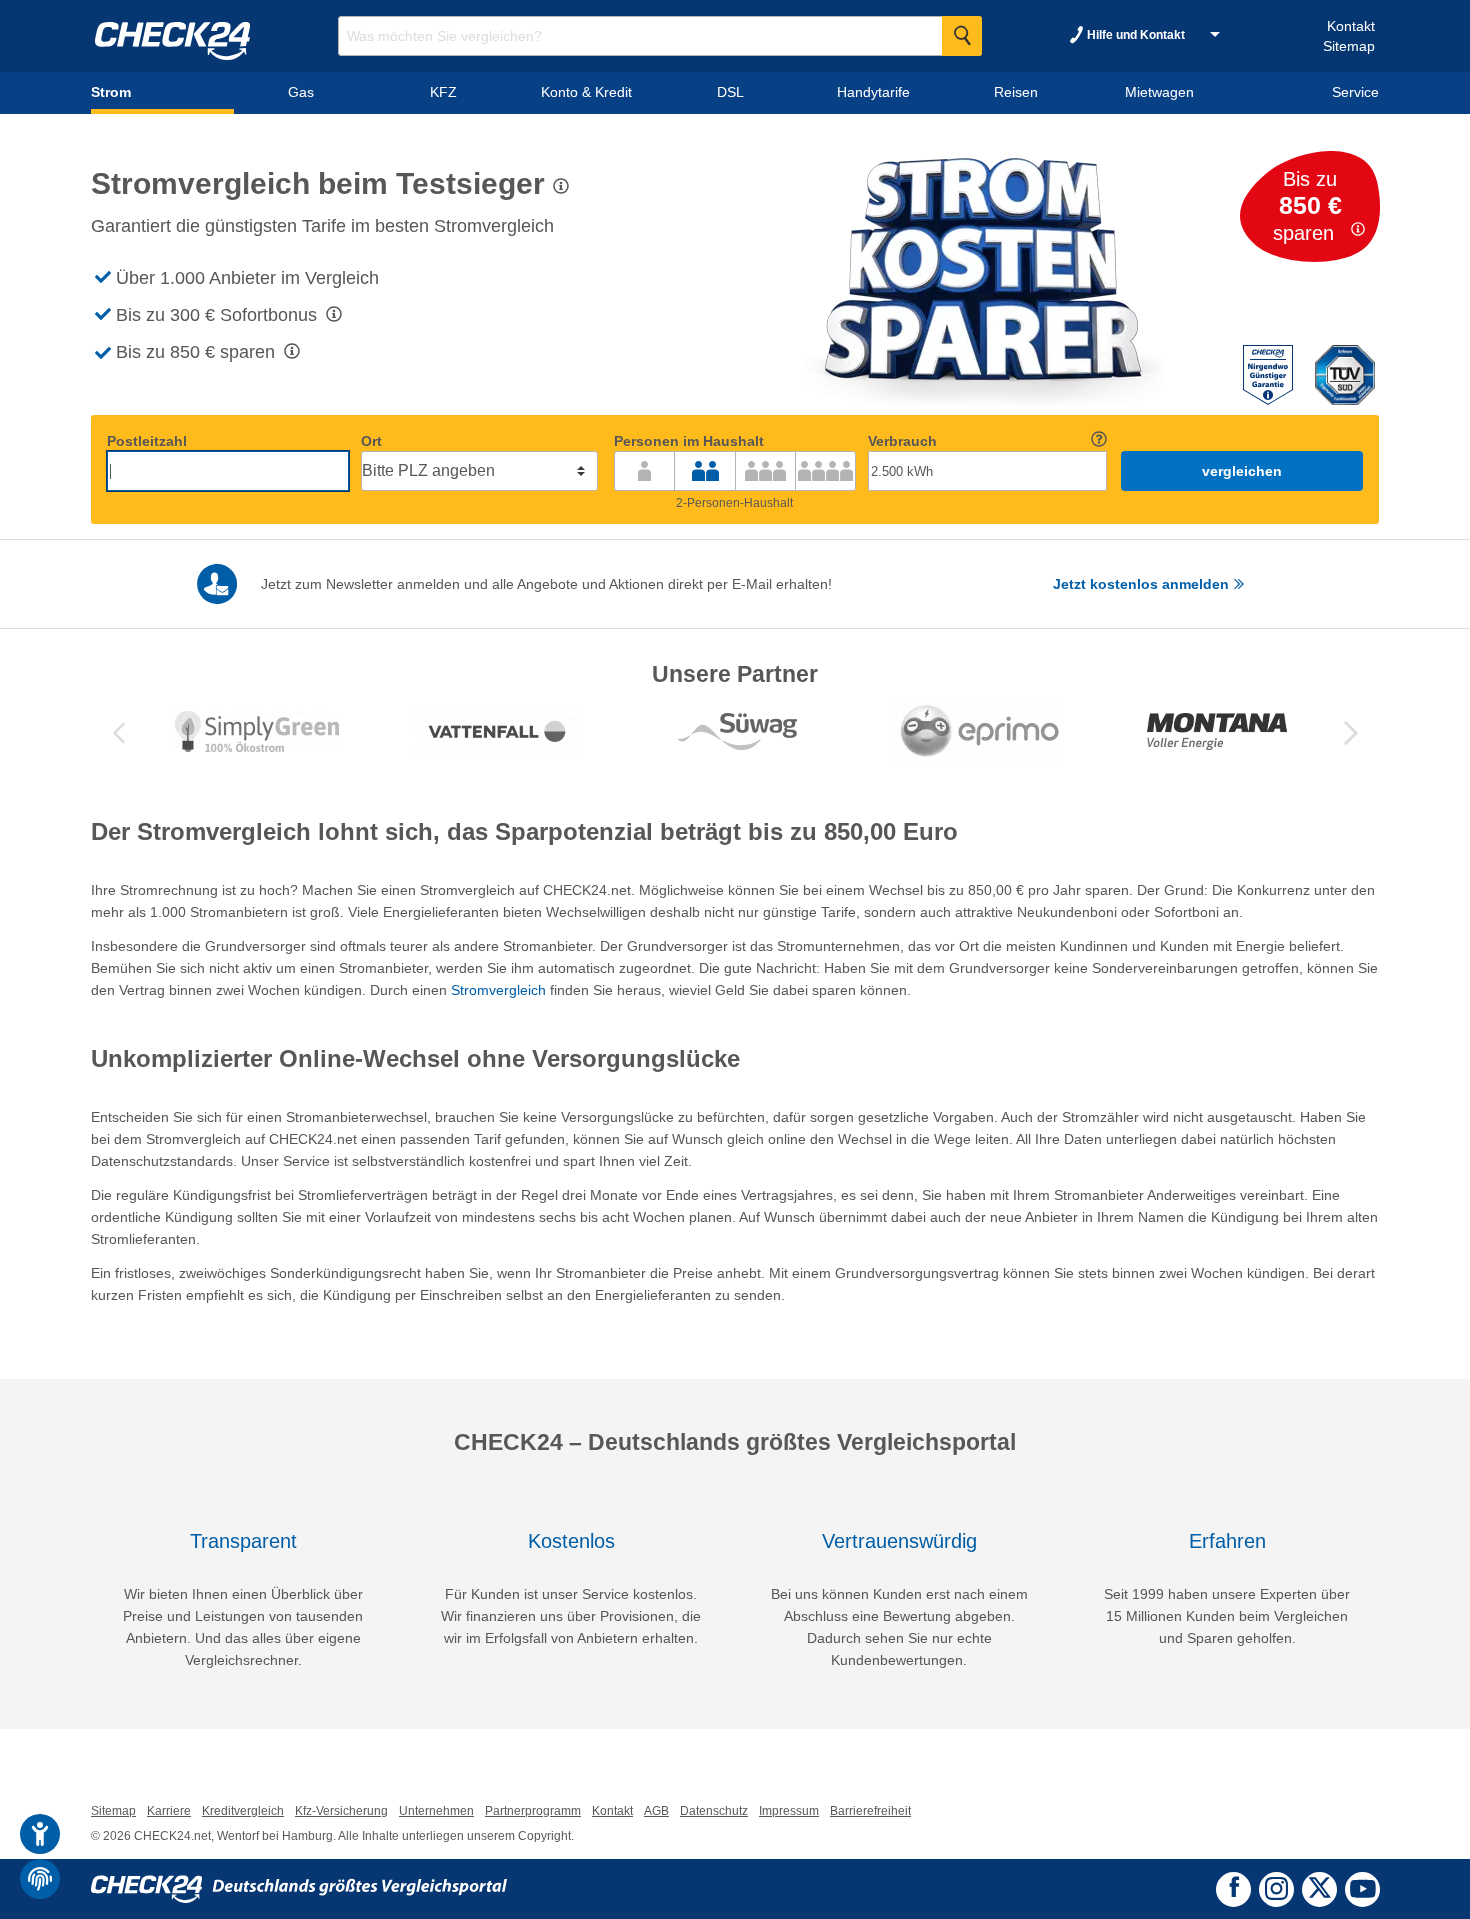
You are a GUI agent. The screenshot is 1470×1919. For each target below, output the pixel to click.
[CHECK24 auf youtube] (1362, 1888)
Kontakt (1351, 26)
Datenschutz (714, 1811)
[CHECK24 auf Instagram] (1276, 1887)
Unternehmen (436, 1811)
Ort (371, 441)
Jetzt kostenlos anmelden (1143, 584)
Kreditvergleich (243, 1811)
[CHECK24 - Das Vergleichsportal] (299, 1888)
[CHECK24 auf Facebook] (1234, 1887)
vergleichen (1242, 471)
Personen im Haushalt (689, 441)
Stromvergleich (498, 990)
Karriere (169, 1811)
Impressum (789, 1811)
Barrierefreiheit (870, 1811)
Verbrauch (902, 441)
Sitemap (1349, 46)
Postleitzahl (147, 441)
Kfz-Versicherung (341, 1811)
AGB (656, 1811)
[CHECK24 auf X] (1319, 1887)
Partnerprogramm (533, 1811)
